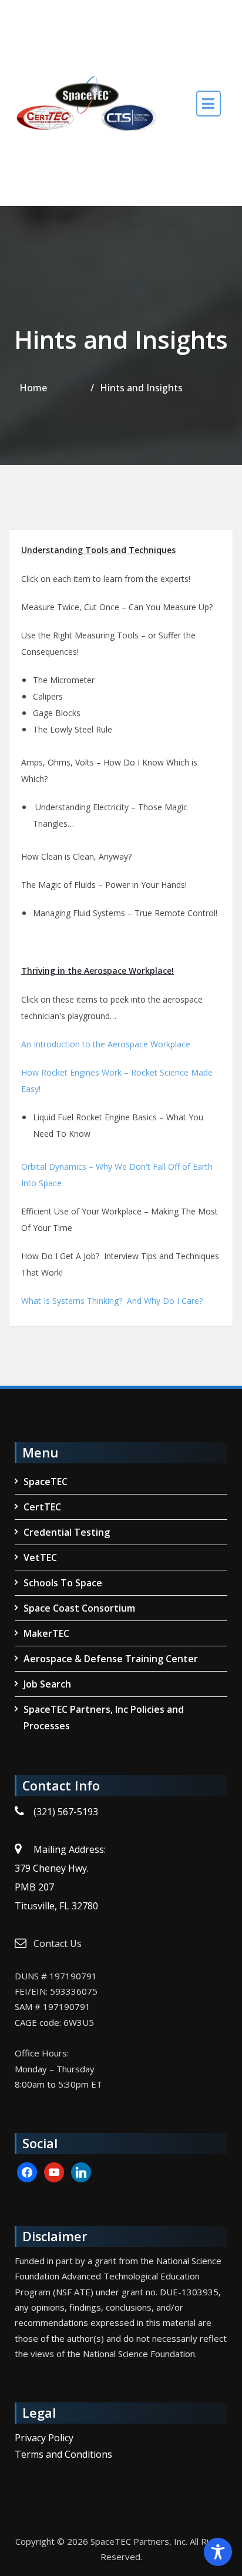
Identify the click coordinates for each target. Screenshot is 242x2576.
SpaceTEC (46, 1482)
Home (33, 388)
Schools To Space (63, 1583)
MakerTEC (46, 1633)
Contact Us (58, 1943)
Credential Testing (67, 1532)
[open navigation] (209, 103)
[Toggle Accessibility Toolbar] (218, 2552)
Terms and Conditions (63, 2454)
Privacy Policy (44, 2438)
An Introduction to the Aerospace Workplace (106, 1044)
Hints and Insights (141, 388)
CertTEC (42, 1507)
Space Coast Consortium (79, 1608)
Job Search (47, 1684)
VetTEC (40, 1557)
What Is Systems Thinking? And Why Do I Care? (112, 1301)
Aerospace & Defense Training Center (111, 1659)
